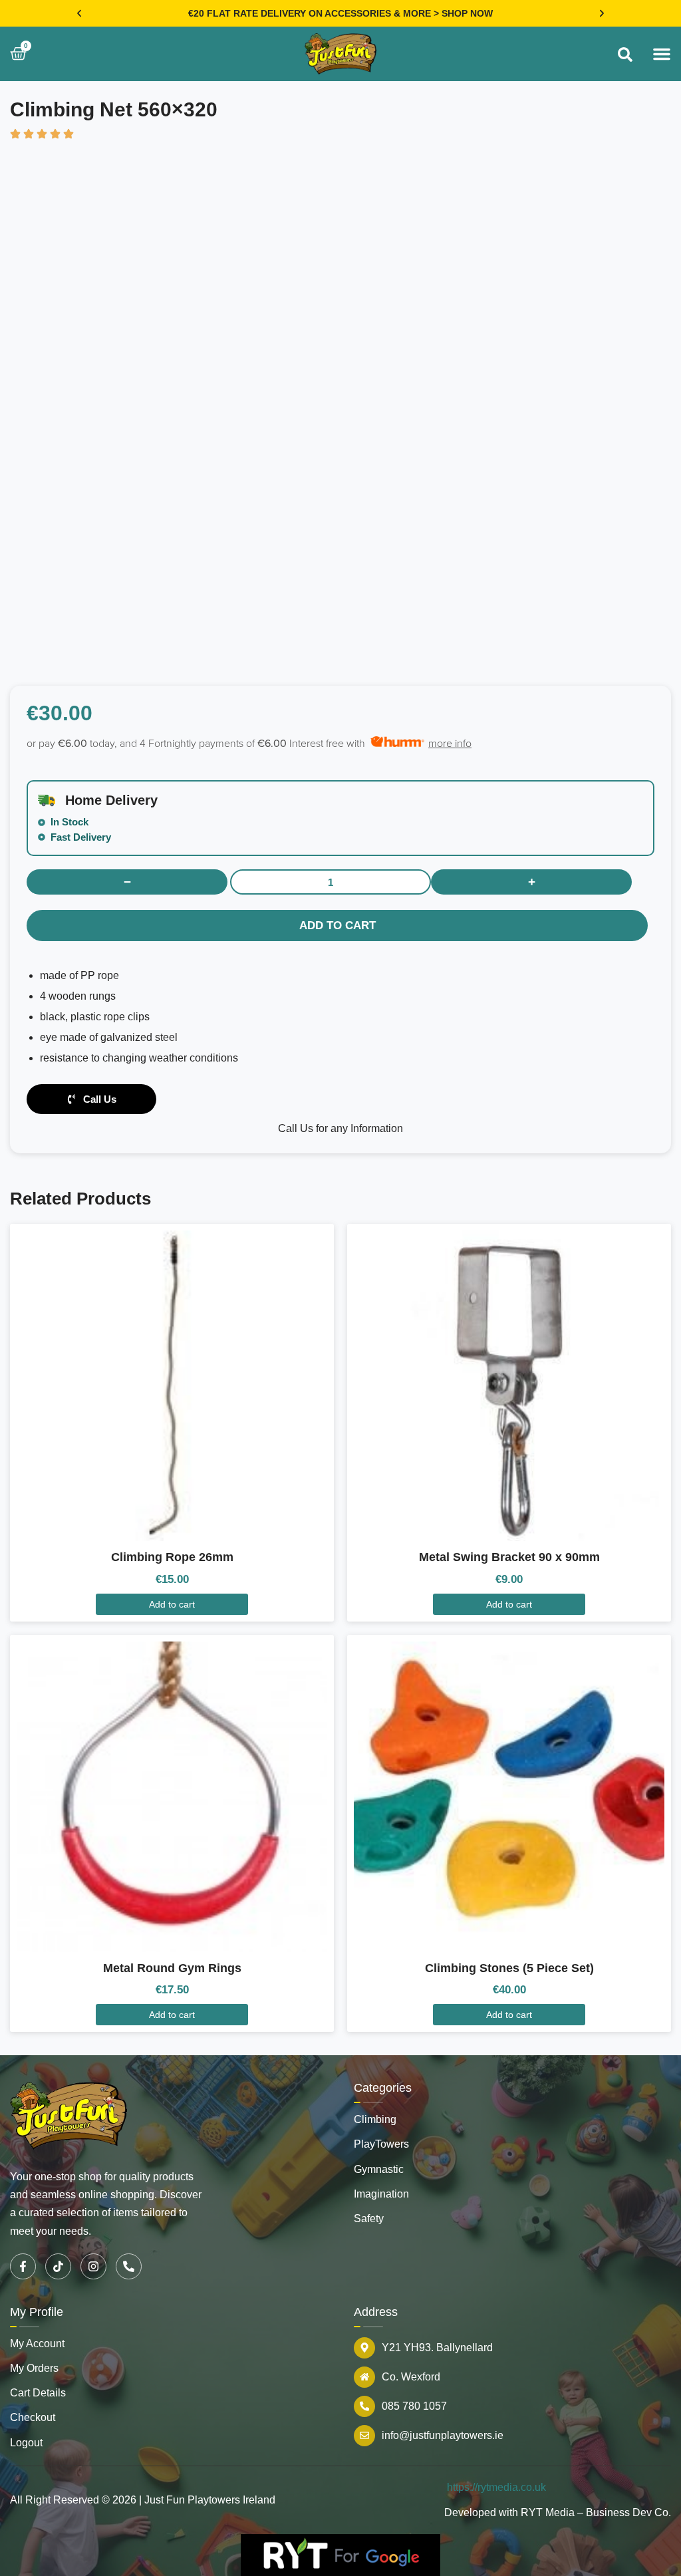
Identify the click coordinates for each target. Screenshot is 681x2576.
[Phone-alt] (129, 2266)
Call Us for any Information (340, 1128)
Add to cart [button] (172, 1604)
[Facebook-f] (23, 2266)
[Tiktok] (58, 2266)
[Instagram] (93, 2266)
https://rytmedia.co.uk (496, 2487)
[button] (79, 13)
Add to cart (338, 926)
